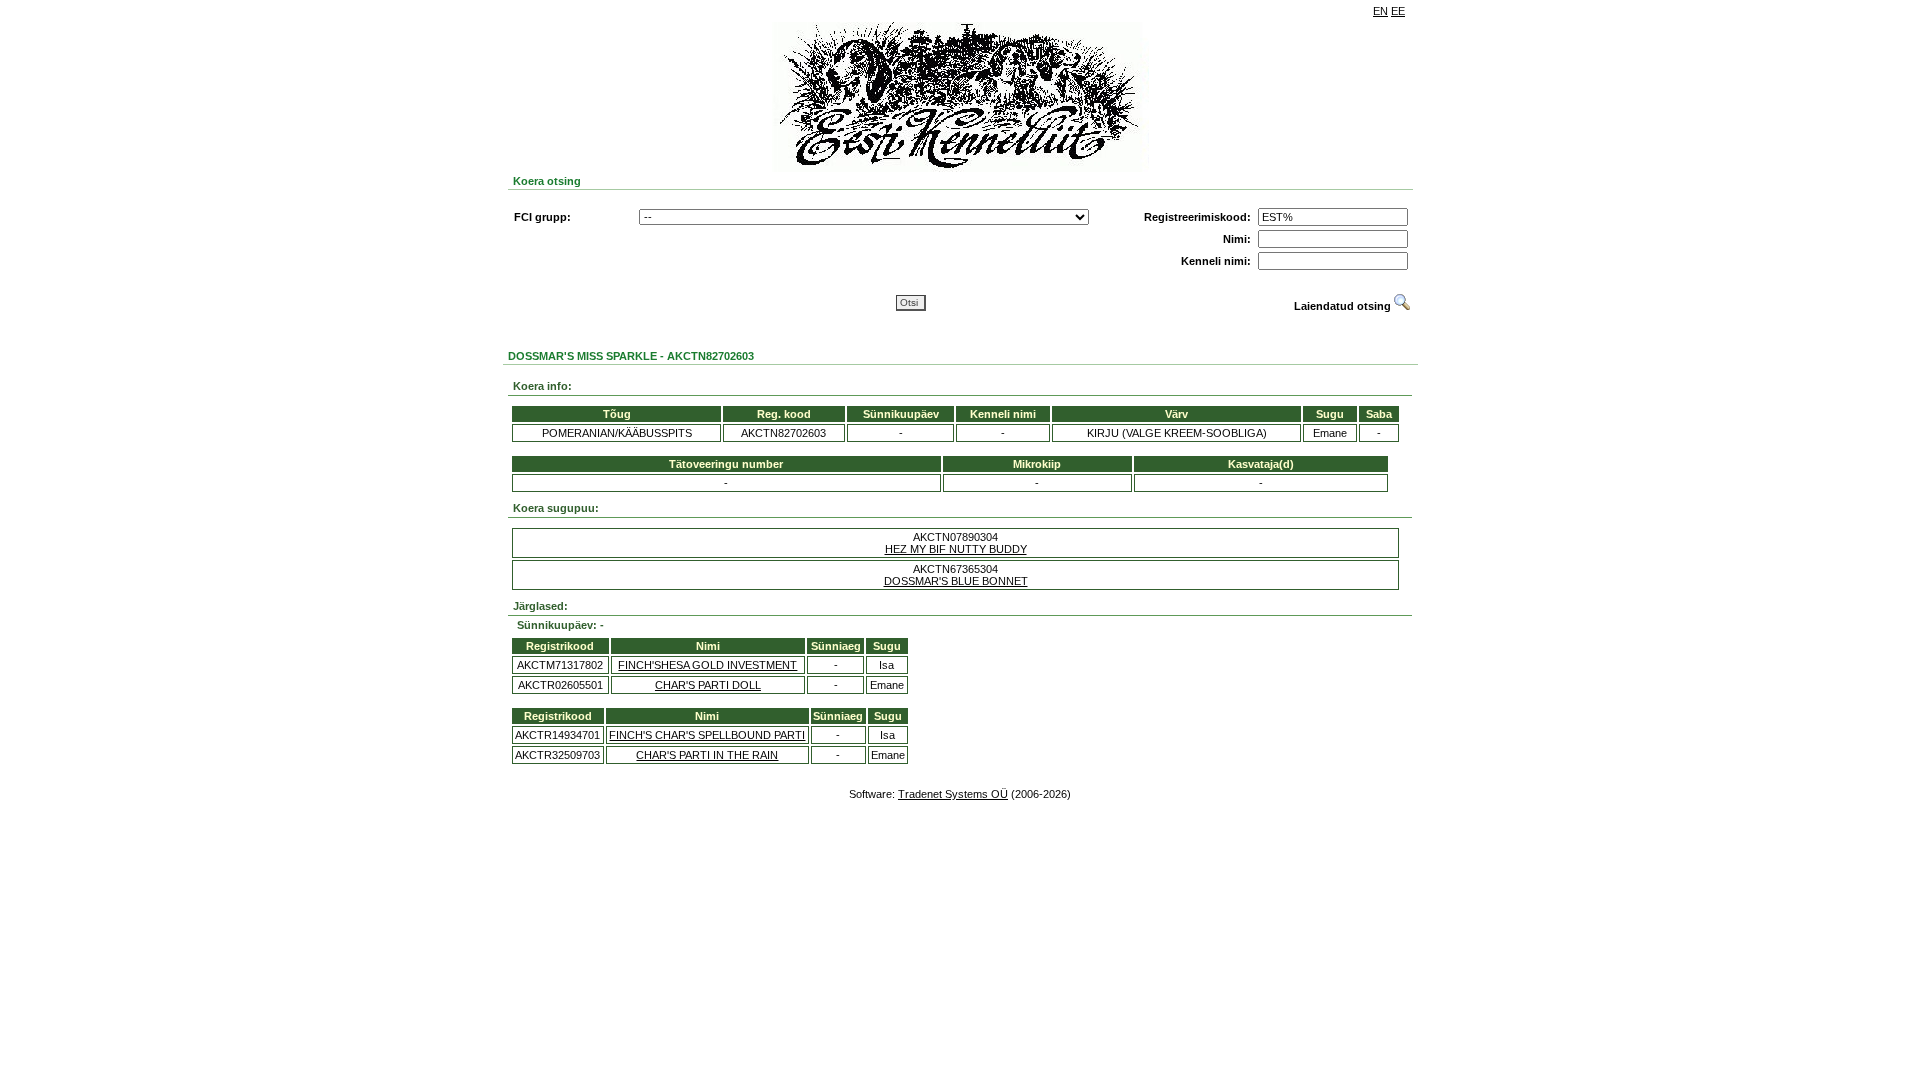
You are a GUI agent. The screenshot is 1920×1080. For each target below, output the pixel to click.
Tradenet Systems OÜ (953, 794)
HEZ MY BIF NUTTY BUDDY (956, 549)
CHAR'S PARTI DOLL (708, 685)
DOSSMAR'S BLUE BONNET (956, 581)
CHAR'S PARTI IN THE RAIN (707, 755)
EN (1380, 11)
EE (1398, 11)
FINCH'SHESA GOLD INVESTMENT (707, 665)
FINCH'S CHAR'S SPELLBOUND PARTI (707, 735)
